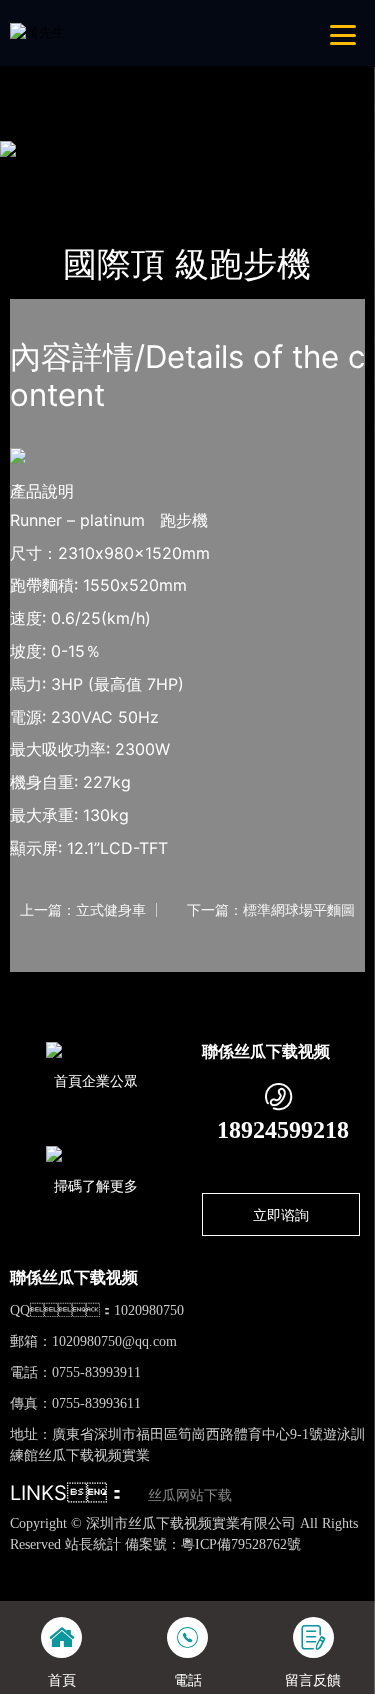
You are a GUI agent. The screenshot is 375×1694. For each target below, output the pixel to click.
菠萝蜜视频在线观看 (261, 1583)
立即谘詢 (281, 1214)
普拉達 (207, 174)
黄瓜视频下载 (307, 1564)
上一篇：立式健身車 (83, 910)
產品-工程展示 (122, 174)
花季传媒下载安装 (147, 1583)
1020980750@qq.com (114, 1341)
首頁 (43, 174)
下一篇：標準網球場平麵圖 (271, 910)
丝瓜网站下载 (190, 1495)
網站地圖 (26, 1564)
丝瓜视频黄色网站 (212, 1564)
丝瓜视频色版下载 (104, 1564)
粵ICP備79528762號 (241, 1544)
